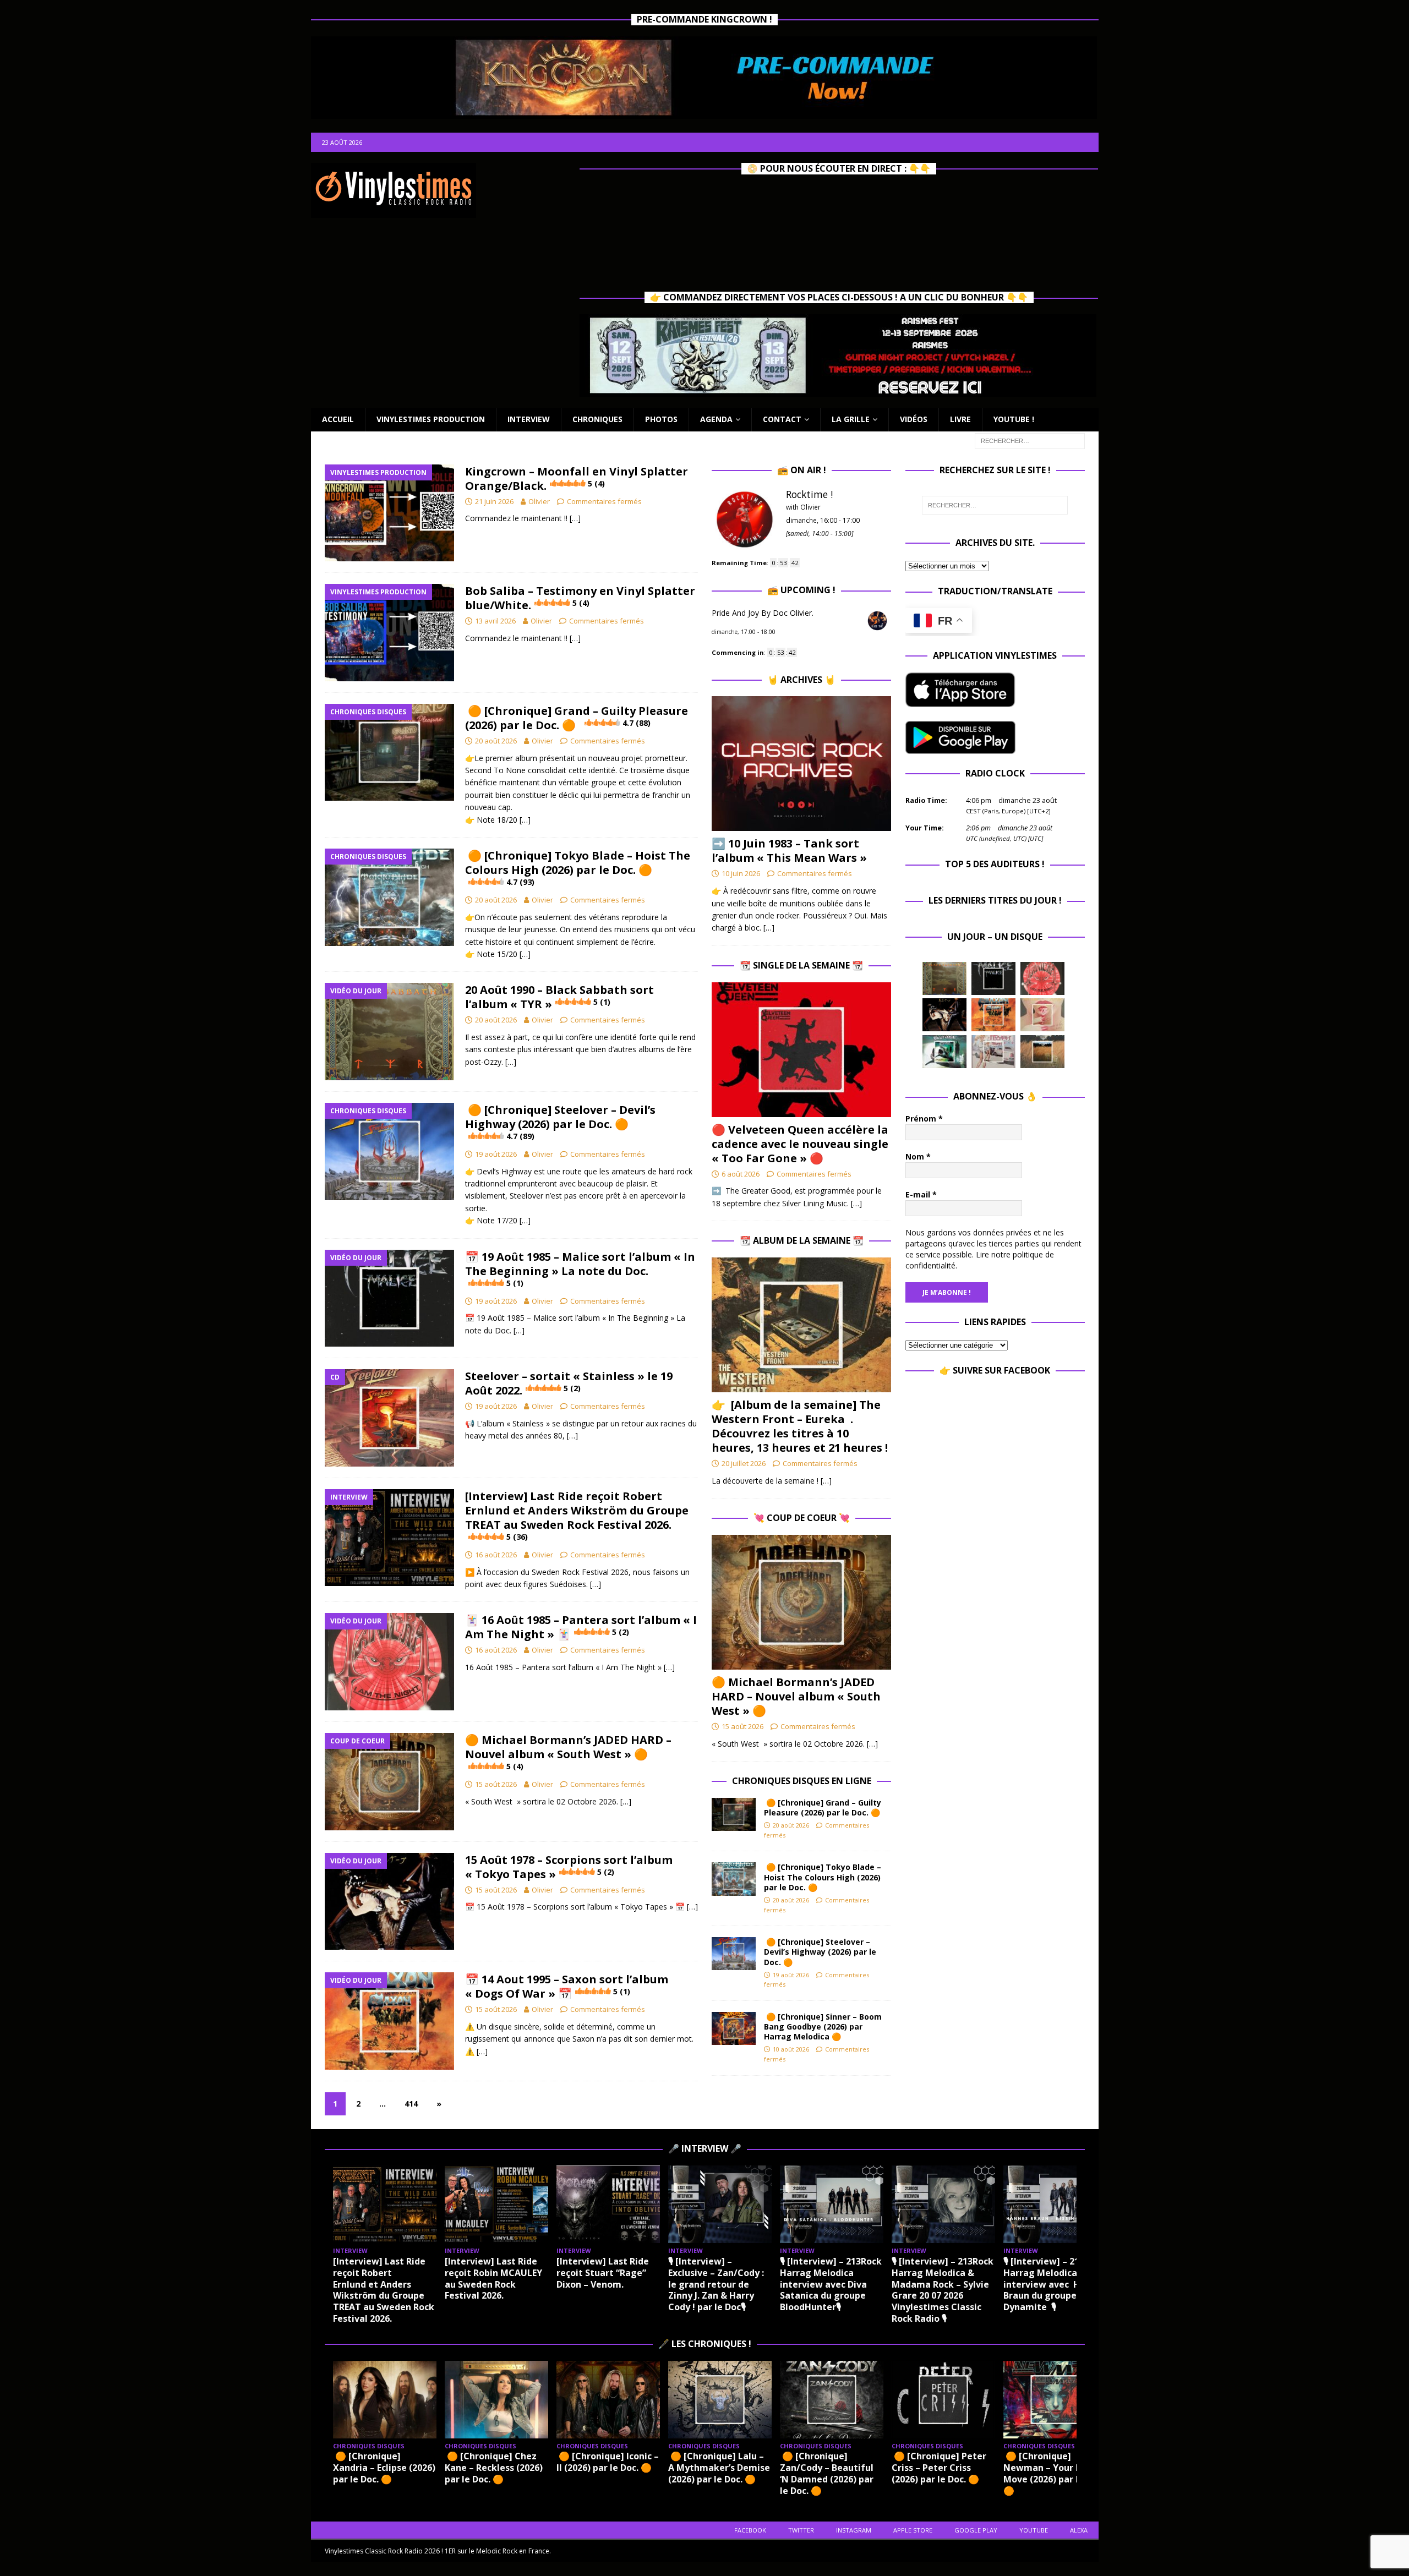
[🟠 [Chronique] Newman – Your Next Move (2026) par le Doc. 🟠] (1055, 2400)
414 (411, 2104)
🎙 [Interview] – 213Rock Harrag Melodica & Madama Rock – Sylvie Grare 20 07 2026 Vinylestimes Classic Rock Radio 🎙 (943, 2290)
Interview (529, 419)
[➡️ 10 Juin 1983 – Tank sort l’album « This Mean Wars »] (801, 764)
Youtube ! (1014, 419)
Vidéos (914, 419)
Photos (661, 419)
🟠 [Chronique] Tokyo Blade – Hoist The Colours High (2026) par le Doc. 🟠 (578, 868)
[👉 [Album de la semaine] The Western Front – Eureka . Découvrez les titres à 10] (801, 1325)
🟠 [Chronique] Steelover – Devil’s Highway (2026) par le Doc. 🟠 (560, 1122)
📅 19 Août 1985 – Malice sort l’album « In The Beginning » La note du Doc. (580, 1269)
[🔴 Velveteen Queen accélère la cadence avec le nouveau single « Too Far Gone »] (801, 1050)
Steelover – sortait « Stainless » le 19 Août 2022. (569, 1383)
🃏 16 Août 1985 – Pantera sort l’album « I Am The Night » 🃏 (581, 1627)
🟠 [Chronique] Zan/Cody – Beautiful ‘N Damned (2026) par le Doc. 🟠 (827, 2473)
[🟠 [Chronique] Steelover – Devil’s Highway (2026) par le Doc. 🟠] (734, 1954)
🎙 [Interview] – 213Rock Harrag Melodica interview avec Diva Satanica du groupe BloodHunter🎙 (831, 2284)
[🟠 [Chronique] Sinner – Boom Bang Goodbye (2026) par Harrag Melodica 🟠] (734, 2028)
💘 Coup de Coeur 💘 (802, 1518)
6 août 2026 (741, 1174)
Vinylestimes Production (431, 419)
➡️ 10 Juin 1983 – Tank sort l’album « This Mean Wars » (789, 851)
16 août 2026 (496, 1555)
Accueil (338, 419)
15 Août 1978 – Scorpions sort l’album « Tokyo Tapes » (569, 1867)
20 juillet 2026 (744, 1463)
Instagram (854, 2530)
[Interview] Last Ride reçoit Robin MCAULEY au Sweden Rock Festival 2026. (493, 2278)
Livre (960, 419)
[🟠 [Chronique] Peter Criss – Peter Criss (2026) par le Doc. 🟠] (943, 2400)
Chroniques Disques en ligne (802, 1781)
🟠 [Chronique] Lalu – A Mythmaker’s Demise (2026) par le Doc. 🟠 (719, 2468)
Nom (918, 1156)
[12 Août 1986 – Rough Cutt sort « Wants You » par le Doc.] (993, 1052)
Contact (782, 419)
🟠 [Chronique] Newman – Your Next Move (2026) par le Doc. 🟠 (1054, 2473)
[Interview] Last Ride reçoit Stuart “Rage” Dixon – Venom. (603, 2273)
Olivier (539, 501)
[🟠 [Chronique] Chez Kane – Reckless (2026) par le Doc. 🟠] (496, 2400)
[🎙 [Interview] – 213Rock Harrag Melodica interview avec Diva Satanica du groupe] (832, 2204)
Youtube (1034, 2530)
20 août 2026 (496, 741)
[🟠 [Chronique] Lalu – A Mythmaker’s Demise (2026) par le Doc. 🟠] (720, 2400)
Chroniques (597, 419)
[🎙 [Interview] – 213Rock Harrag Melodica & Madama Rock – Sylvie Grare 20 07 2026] (943, 2204)
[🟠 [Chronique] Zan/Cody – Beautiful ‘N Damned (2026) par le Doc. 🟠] (832, 2400)
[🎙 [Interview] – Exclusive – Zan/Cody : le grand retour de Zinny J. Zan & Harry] (720, 2204)
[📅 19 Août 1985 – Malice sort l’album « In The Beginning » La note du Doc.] (993, 978)
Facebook (750, 2530)
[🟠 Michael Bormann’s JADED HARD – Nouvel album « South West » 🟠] (801, 1602)
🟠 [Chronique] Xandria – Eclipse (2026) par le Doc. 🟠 (384, 2468)
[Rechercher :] (1030, 440)
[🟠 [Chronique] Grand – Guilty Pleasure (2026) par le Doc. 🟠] (734, 1814)
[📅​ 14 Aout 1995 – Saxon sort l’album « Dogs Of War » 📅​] (993, 1015)
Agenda (716, 419)
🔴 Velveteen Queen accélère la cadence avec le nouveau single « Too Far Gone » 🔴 (800, 1144)
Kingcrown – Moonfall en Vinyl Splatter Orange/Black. (577, 478)
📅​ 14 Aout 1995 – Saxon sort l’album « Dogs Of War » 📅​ (567, 1986)
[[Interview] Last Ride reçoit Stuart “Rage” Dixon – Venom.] (608, 2204)
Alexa (1079, 2530)
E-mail (921, 1194)
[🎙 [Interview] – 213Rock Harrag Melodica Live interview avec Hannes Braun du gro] (1055, 2204)
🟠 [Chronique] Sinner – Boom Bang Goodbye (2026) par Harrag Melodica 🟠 (823, 2027)
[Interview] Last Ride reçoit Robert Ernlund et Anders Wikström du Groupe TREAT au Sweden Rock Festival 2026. (577, 1515)
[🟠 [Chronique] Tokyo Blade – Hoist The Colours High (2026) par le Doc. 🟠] (734, 1879)
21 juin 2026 (494, 501)
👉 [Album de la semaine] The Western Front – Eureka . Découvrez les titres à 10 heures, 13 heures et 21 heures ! (800, 1426)
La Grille (851, 419)
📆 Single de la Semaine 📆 (801, 965)
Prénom (924, 1119)
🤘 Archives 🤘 (801, 680)
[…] (575, 518)
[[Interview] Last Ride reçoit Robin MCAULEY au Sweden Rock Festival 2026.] (496, 2204)
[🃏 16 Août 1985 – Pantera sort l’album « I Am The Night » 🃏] (1042, 978)
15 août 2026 (496, 1784)
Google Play (976, 2530)
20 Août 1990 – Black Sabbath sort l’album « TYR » (559, 997)
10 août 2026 (791, 2049)
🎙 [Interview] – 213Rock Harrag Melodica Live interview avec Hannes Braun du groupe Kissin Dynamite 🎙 (1055, 2284)
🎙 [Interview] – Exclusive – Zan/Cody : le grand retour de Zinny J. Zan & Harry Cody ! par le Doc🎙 (716, 2284)
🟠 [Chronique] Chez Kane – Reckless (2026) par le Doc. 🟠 (494, 2468)
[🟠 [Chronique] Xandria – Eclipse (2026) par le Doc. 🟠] (385, 2400)
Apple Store (913, 2530)
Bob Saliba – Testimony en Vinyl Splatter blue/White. (580, 598)
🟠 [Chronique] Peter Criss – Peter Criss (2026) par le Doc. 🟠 (939, 2468)
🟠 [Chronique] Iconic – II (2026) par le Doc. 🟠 (608, 2462)
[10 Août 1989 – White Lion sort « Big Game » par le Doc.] (1042, 1052)
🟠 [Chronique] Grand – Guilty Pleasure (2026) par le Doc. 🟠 (577, 718)
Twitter (801, 2530)
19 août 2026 (496, 1154)
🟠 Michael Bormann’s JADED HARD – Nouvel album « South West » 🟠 (568, 1752)
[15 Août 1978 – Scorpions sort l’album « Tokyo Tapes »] (944, 1015)
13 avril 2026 (495, 621)
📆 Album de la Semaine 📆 (802, 1240)
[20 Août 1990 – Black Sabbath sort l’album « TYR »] (944, 978)
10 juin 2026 (741, 873)
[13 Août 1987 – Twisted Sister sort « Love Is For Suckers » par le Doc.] (1042, 1015)
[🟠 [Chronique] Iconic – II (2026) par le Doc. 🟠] (608, 2400)
